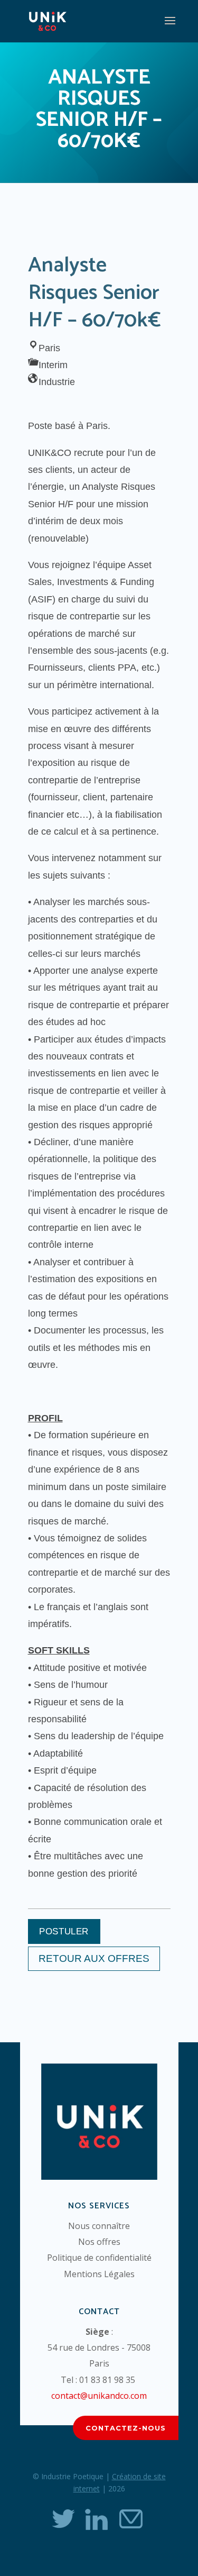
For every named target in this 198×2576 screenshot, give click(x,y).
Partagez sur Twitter (63, 2519)
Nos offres (99, 2242)
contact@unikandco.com (99, 2396)
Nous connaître (99, 2226)
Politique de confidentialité (99, 2258)
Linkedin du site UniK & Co (97, 2519)
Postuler (64, 1931)
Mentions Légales (99, 2274)
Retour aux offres (94, 1958)
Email (130, 2519)
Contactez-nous (126, 2428)
